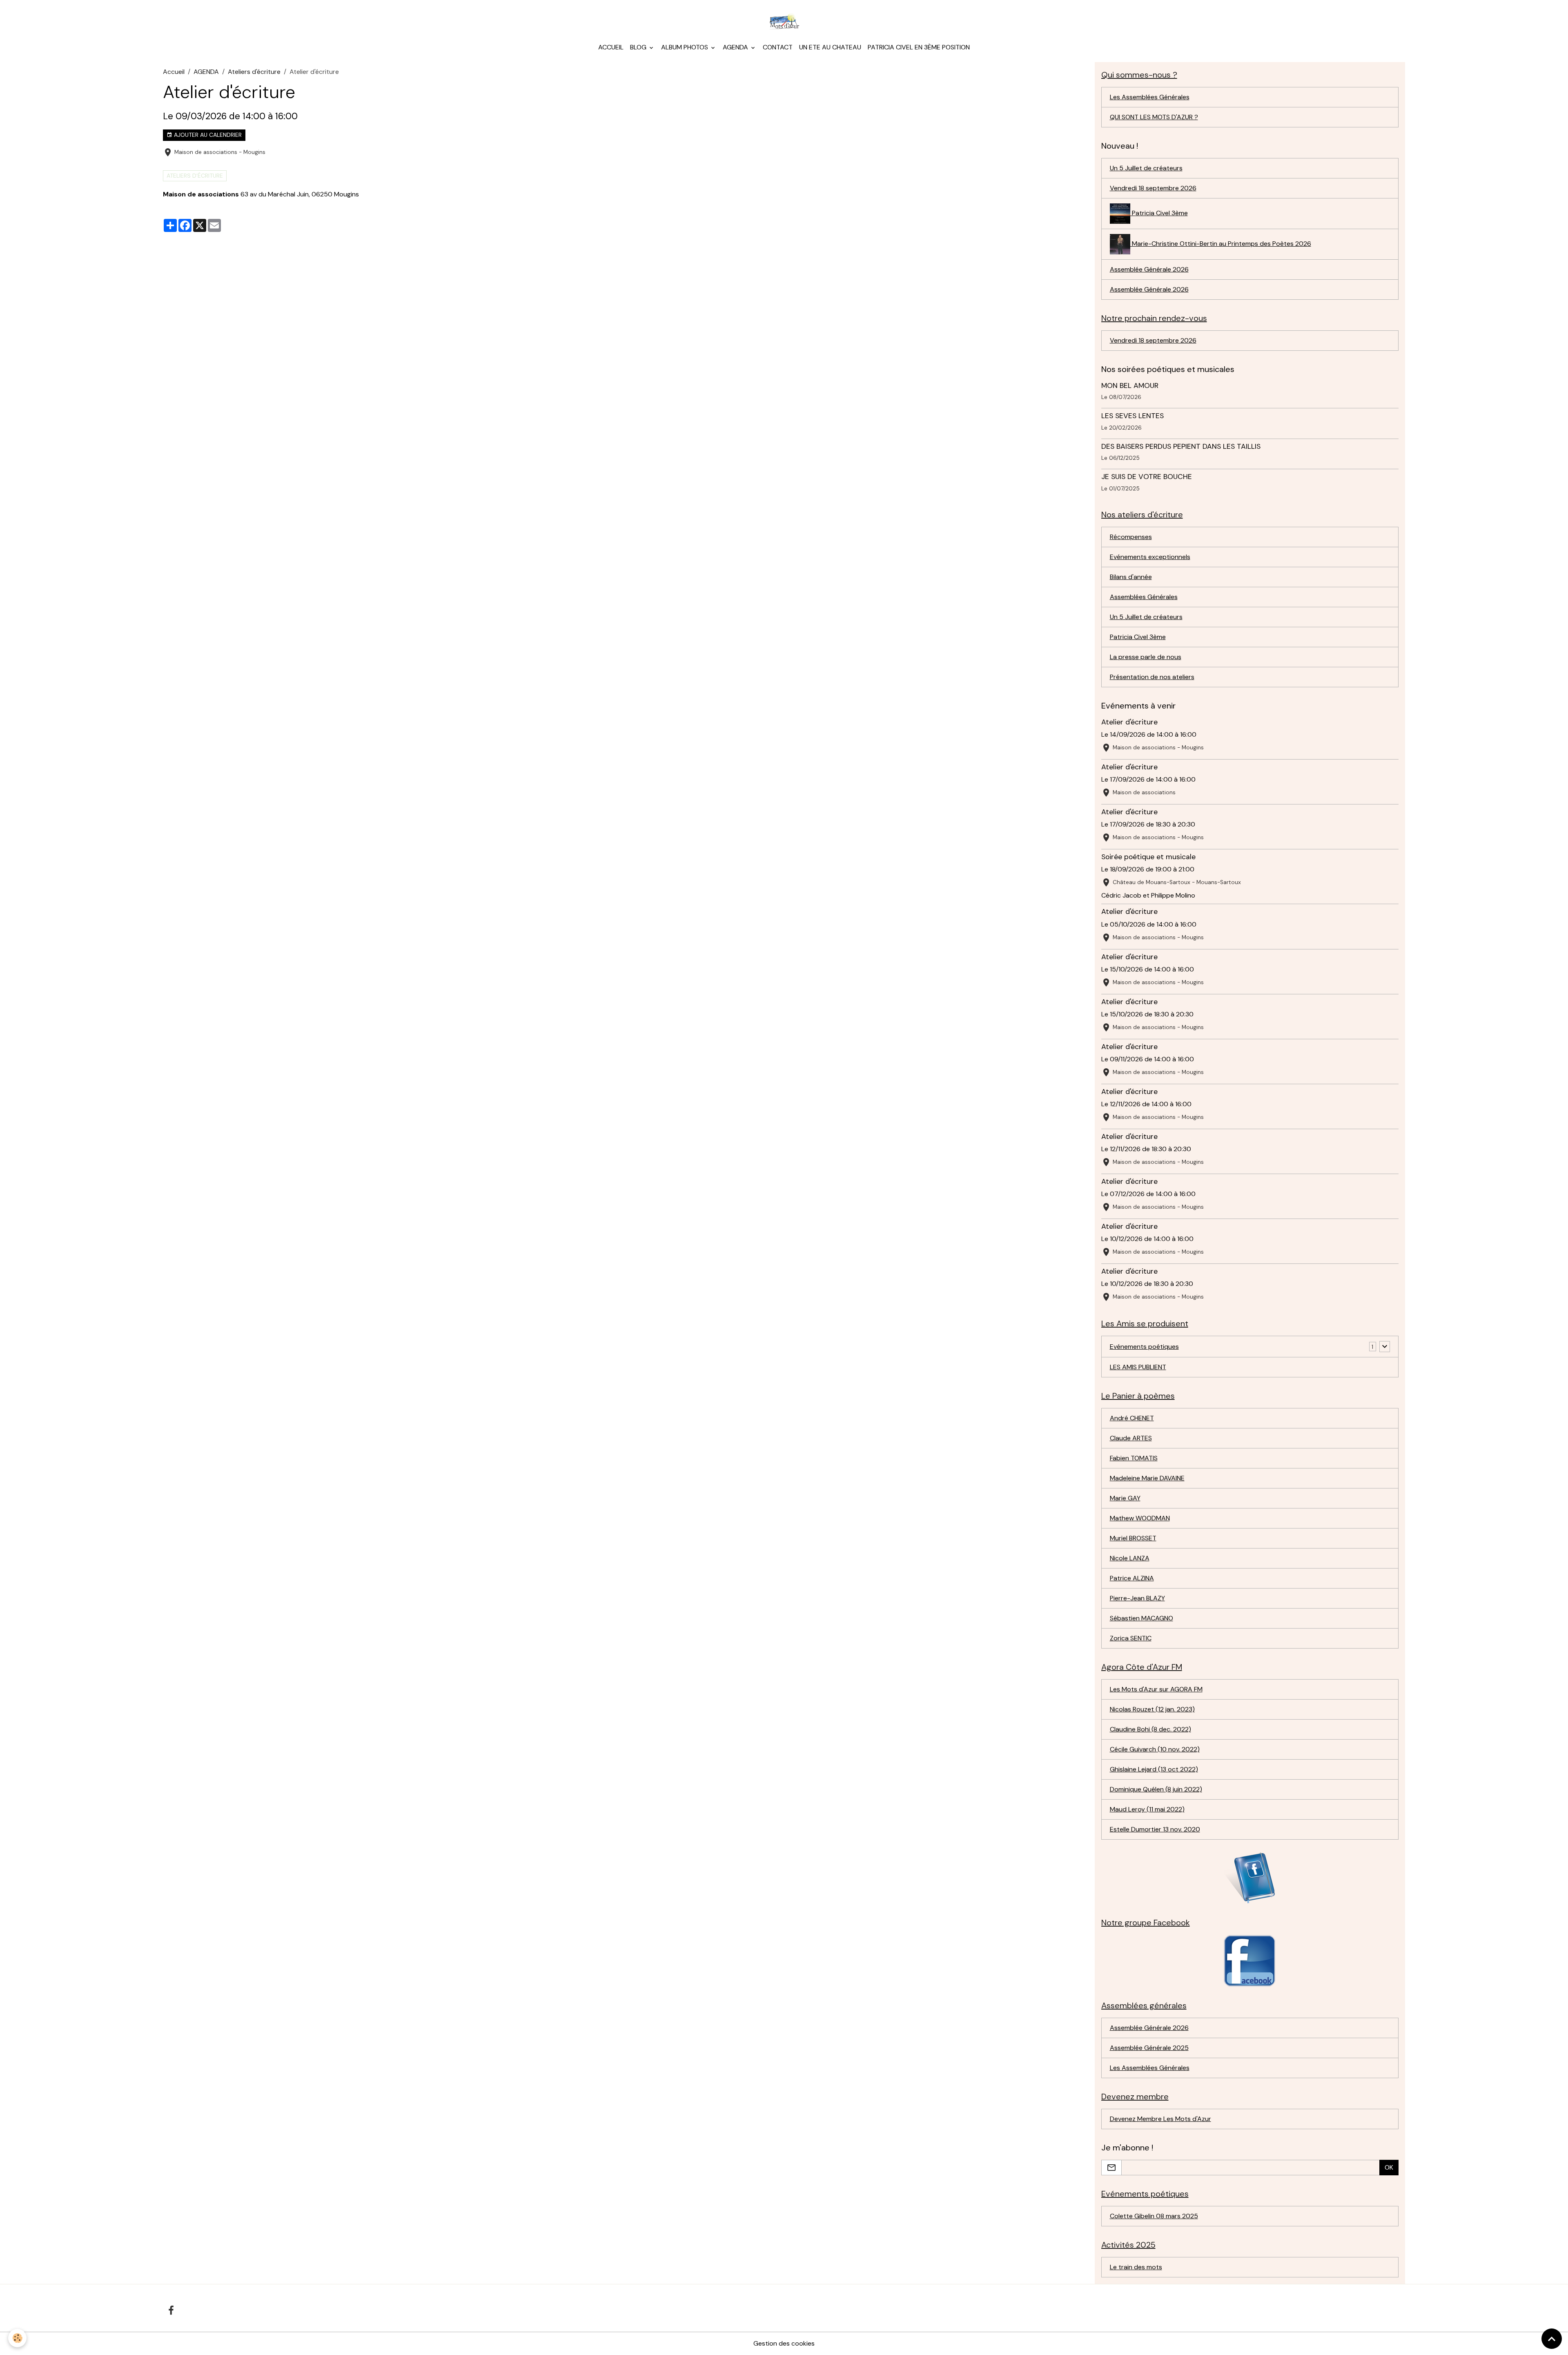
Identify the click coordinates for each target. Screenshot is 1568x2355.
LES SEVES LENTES (1133, 416)
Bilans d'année (1131, 577)
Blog (639, 47)
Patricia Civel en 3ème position (919, 47)
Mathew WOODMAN (1140, 1518)
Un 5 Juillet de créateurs (1146, 168)
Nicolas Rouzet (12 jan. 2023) (1152, 1709)
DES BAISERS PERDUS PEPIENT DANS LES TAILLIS (1181, 446)
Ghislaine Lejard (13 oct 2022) (1154, 1769)
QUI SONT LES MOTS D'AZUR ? (1154, 117)
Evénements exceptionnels (1150, 557)
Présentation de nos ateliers (1152, 677)
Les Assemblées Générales (1150, 97)
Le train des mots (1136, 2267)
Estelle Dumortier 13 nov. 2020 (1155, 1829)
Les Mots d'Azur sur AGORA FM (1156, 1689)
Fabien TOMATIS (1134, 1458)
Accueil (611, 47)
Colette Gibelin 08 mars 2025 (1154, 2216)
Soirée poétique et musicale (1148, 857)
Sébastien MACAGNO (1141, 1618)
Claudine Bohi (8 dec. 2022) (1150, 1729)
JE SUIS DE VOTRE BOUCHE (1147, 477)
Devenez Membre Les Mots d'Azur (1160, 2119)
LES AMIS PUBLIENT (1138, 1367)
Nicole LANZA (1130, 1558)
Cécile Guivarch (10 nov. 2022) (1155, 1749)
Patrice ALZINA (1132, 1578)
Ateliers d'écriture (254, 72)
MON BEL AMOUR (1130, 385)
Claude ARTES (1131, 1438)
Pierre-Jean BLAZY (1137, 1598)
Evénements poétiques (1144, 1347)
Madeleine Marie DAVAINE (1147, 1478)
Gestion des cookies (784, 2343)
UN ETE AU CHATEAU (830, 47)
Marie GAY (1125, 1498)
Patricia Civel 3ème (1159, 213)
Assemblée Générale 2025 (1149, 2048)
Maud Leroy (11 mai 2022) (1147, 1809)
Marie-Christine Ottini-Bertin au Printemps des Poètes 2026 (1221, 244)
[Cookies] (17, 2338)
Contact (778, 47)
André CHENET (1132, 1418)
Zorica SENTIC (1131, 1638)
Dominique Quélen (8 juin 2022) (1156, 1789)
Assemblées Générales (1144, 597)
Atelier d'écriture (1129, 722)
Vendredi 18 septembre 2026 (1153, 188)
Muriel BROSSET (1133, 1538)
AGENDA (206, 72)
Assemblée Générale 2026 (1149, 269)
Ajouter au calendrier (207, 135)
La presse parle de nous (1146, 657)
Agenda (736, 47)
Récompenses (1131, 537)
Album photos (685, 47)
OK (1389, 2167)
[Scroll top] (1552, 2339)
